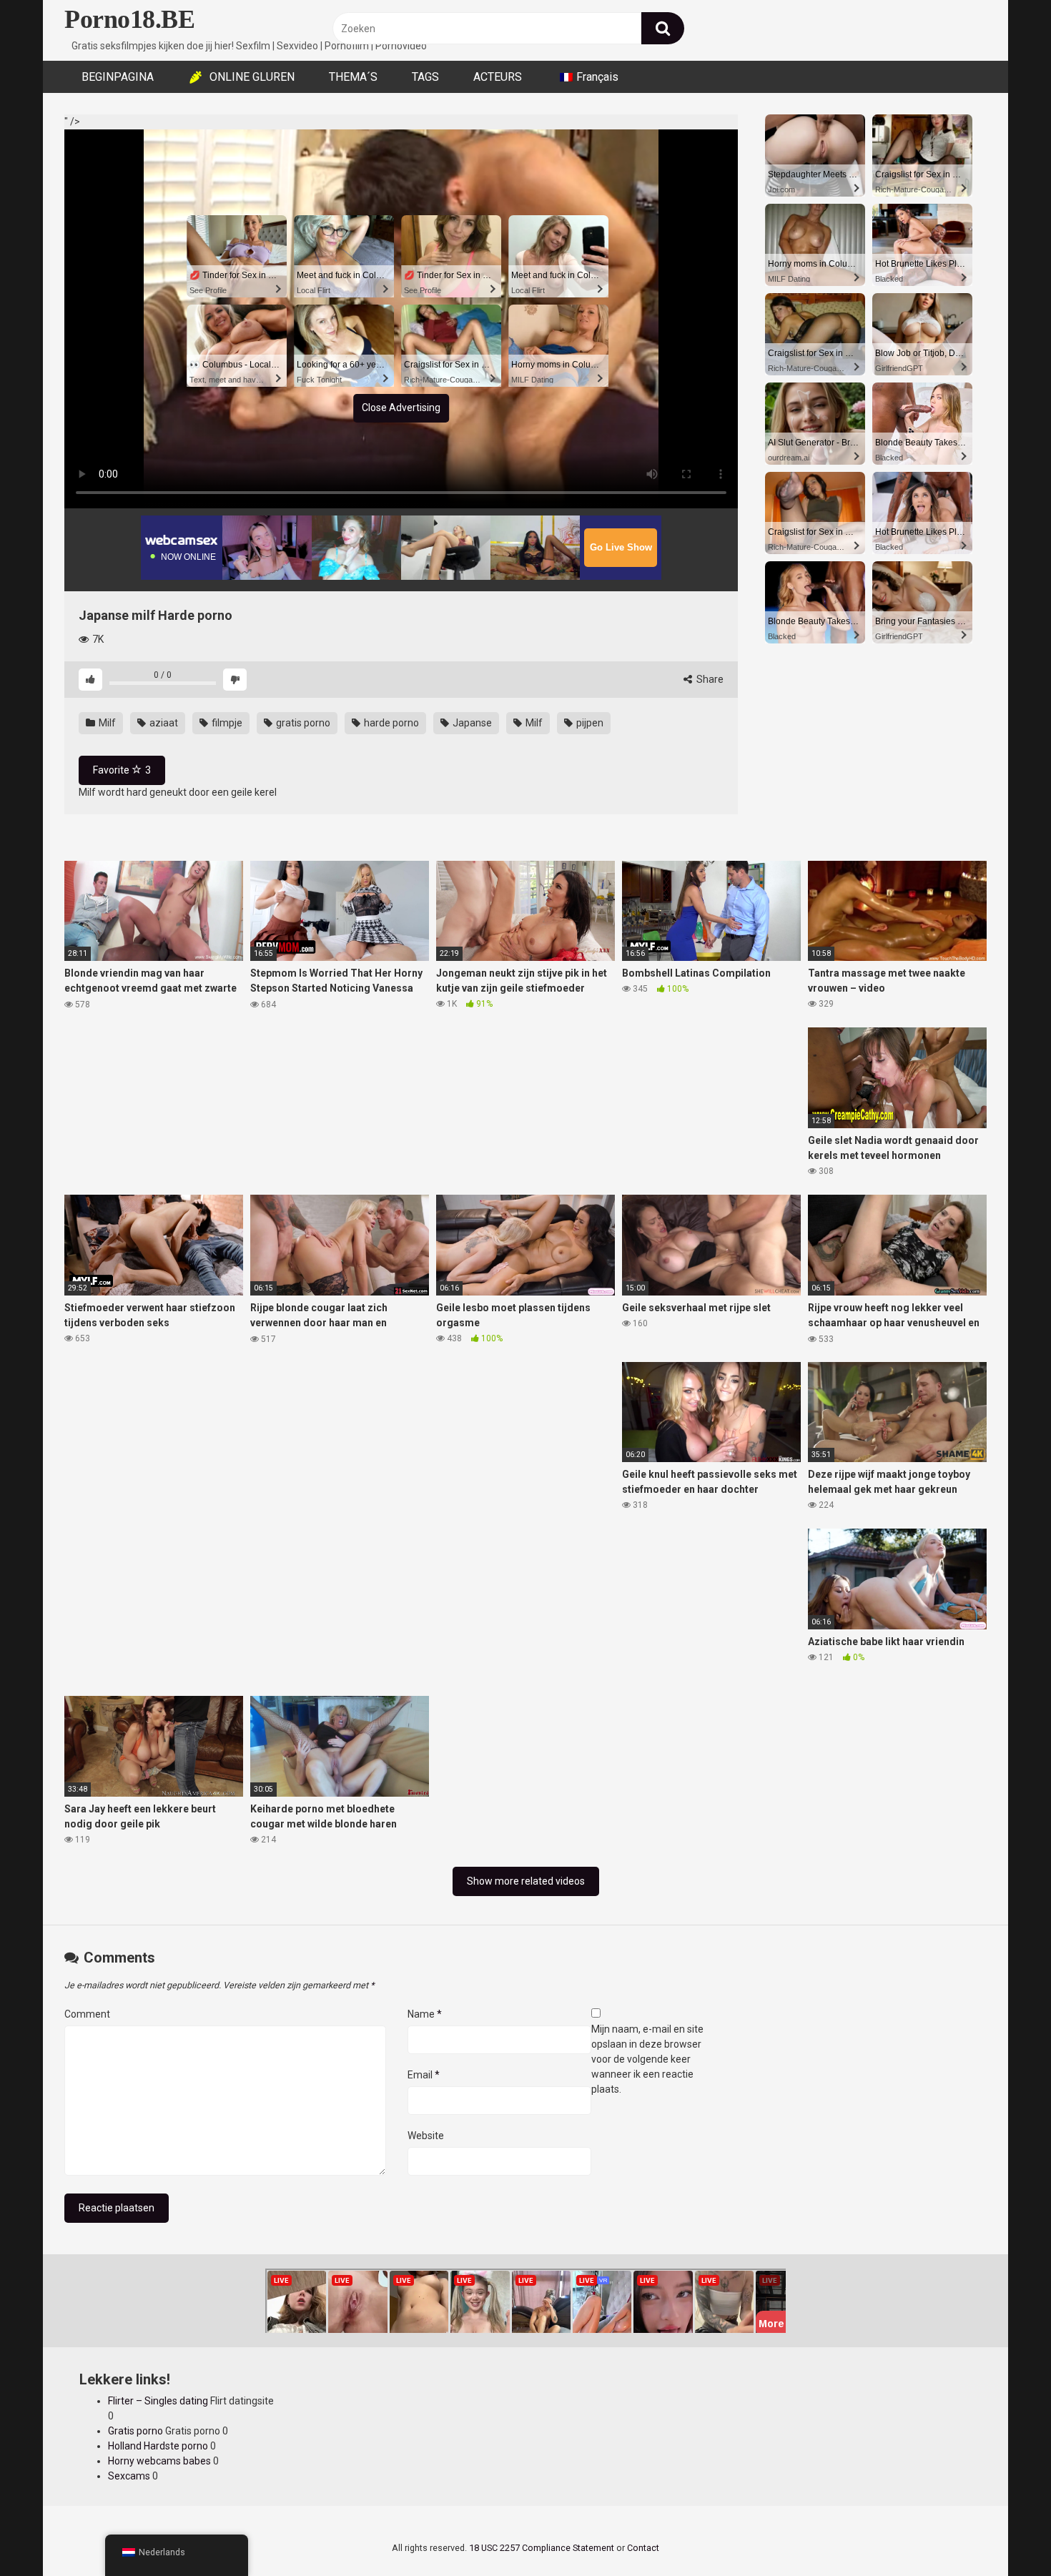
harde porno (390, 723)
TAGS (425, 77)
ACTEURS (498, 77)
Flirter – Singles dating (158, 2401)
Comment (87, 2014)
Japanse (471, 723)
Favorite (122, 770)
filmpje (226, 723)
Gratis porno (135, 2431)
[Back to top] (1003, 2533)
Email (424, 2075)
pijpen (589, 723)
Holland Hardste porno (158, 2446)
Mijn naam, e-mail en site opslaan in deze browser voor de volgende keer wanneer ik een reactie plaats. (647, 2059)
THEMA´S (353, 77)
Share (709, 679)
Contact (643, 2548)
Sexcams (129, 2476)
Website (426, 2136)
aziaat (163, 723)
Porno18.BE (129, 19)
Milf (106, 723)
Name (425, 2014)
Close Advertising (401, 408)
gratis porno (302, 723)
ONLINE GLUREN (252, 77)
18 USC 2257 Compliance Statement (542, 2548)
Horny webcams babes (159, 2461)
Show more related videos (526, 1881)
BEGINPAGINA (118, 77)
